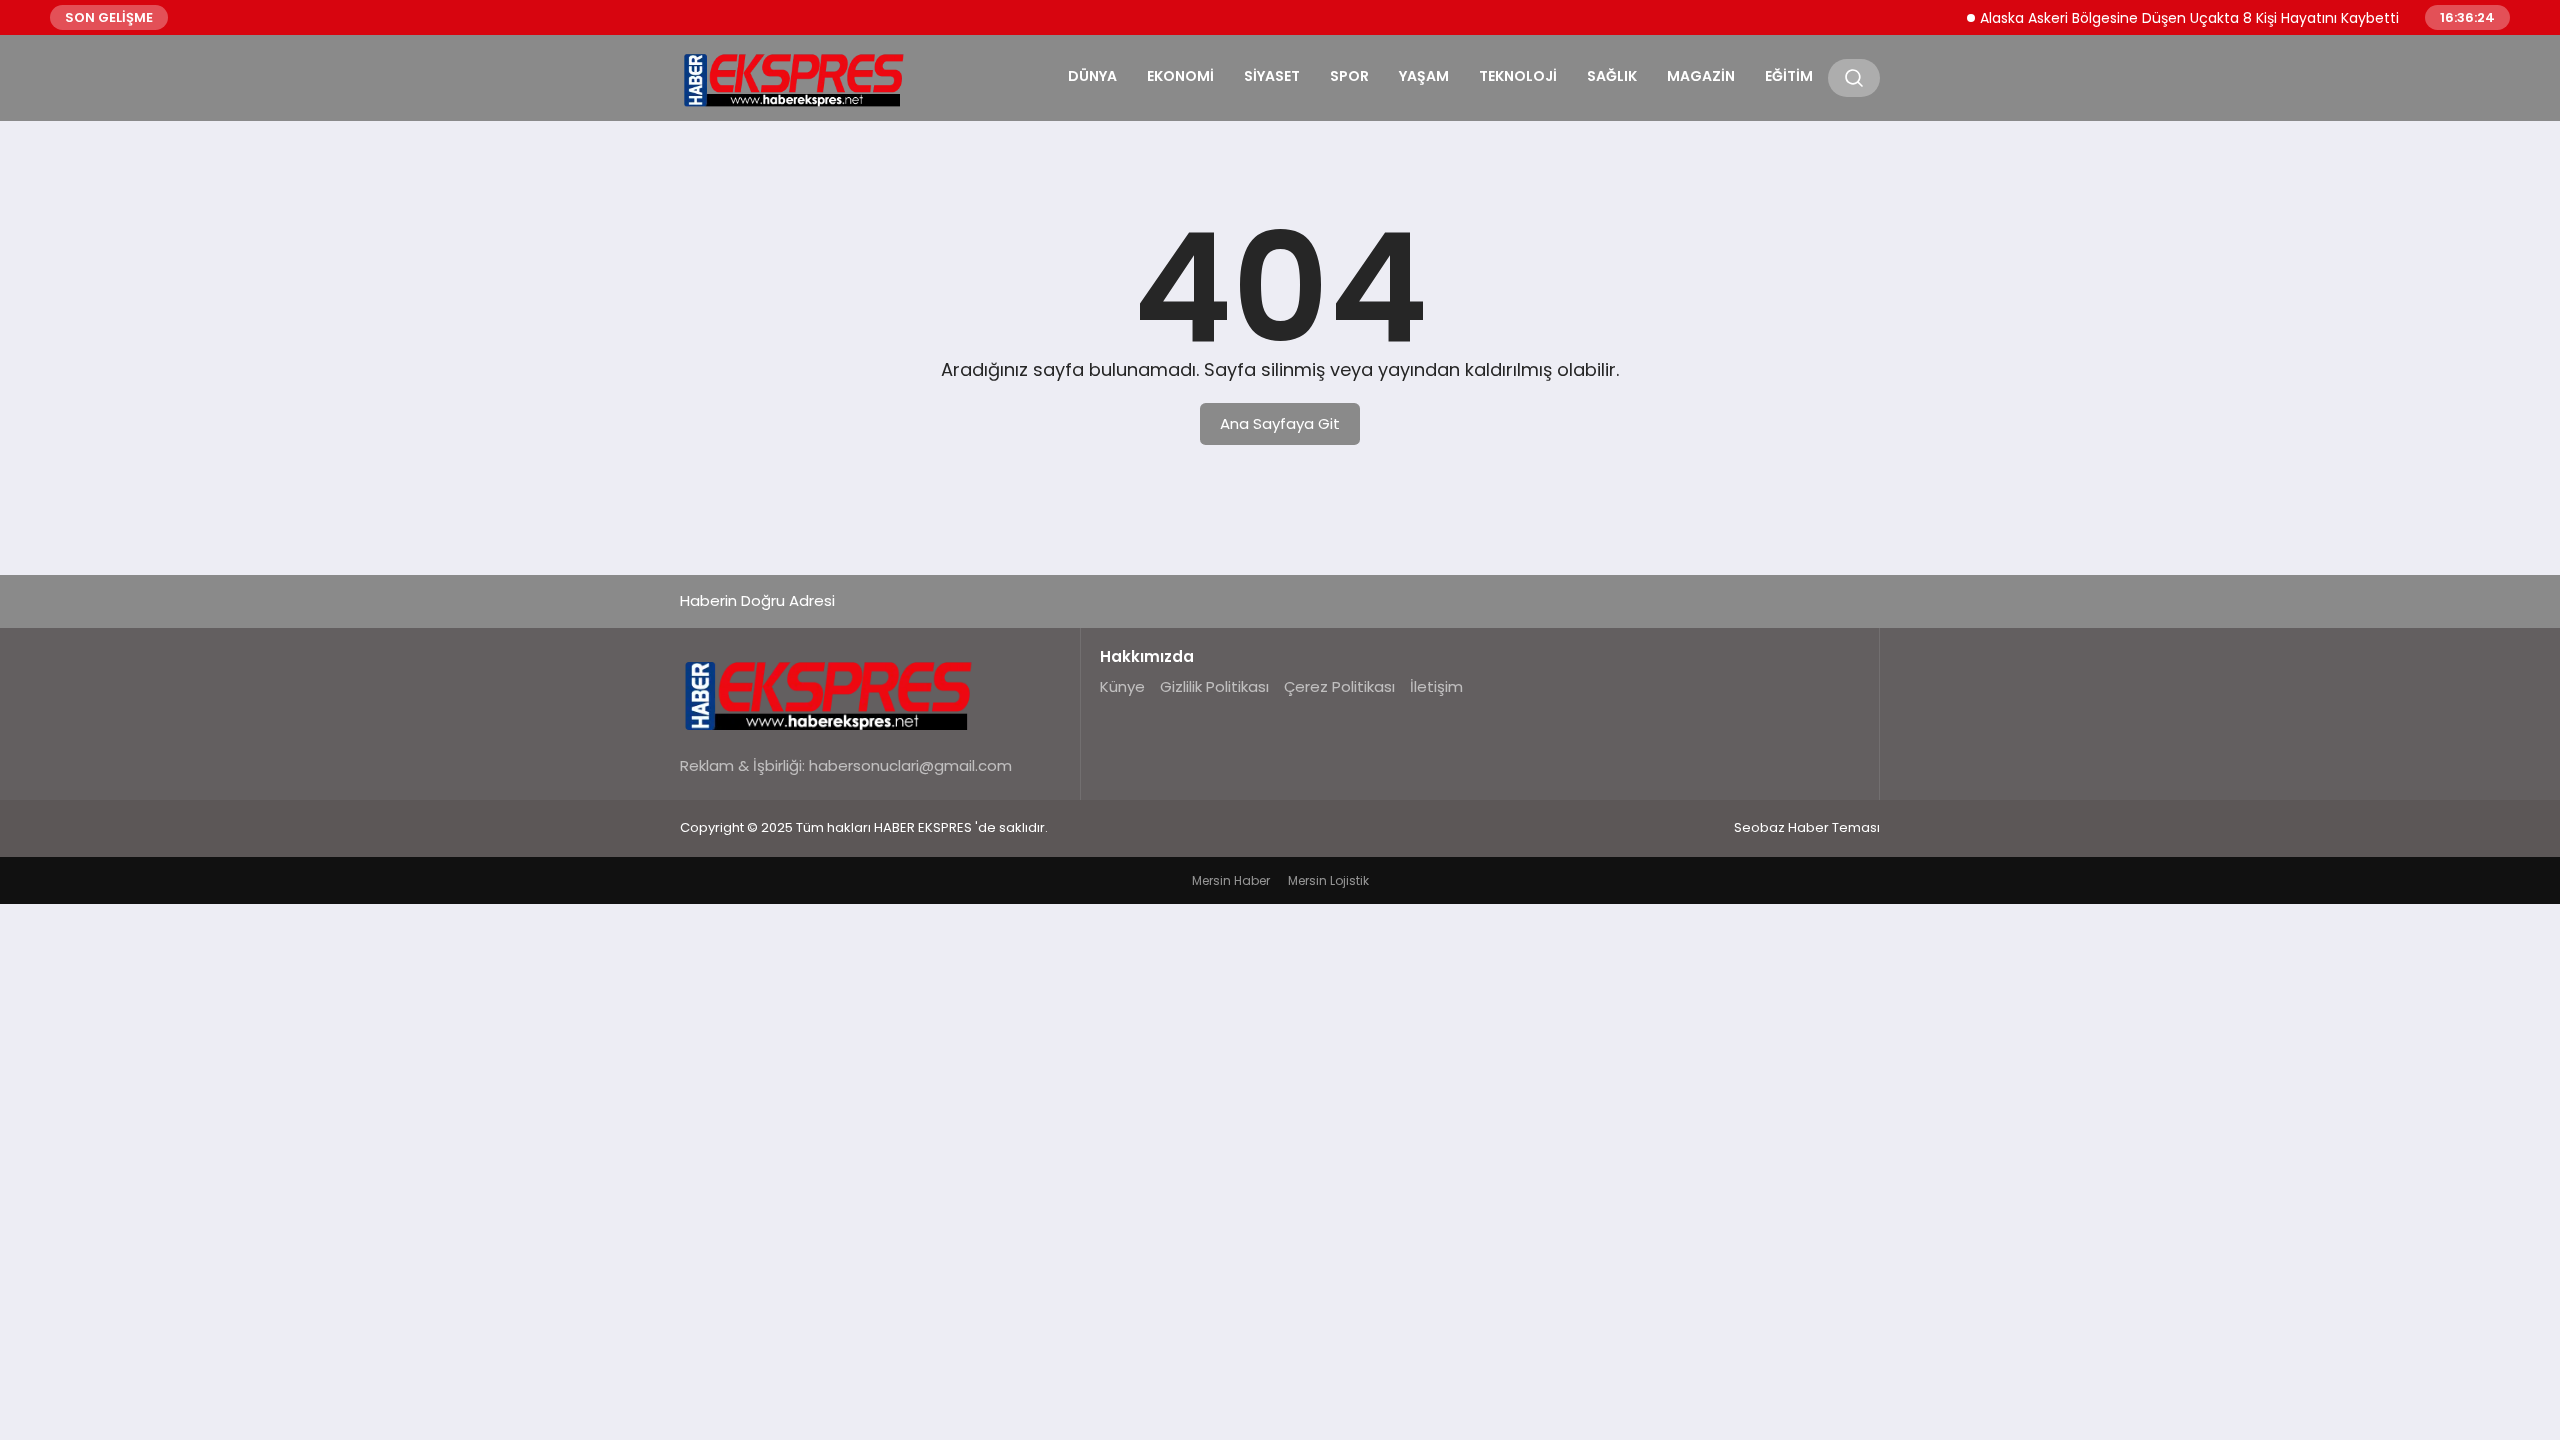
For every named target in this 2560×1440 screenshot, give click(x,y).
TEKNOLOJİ (1518, 76)
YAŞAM (1424, 76)
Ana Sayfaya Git (1280, 423)
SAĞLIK (1612, 76)
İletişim (1436, 686)
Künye (1122, 686)
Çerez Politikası (1339, 686)
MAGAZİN (1701, 76)
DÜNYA (1092, 76)
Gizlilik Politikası (1214, 686)
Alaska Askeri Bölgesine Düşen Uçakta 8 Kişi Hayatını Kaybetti (2165, 18)
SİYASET (1272, 76)
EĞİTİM (1789, 76)
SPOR (1349, 76)
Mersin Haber (1231, 880)
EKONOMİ (1180, 76)
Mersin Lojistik (1328, 880)
